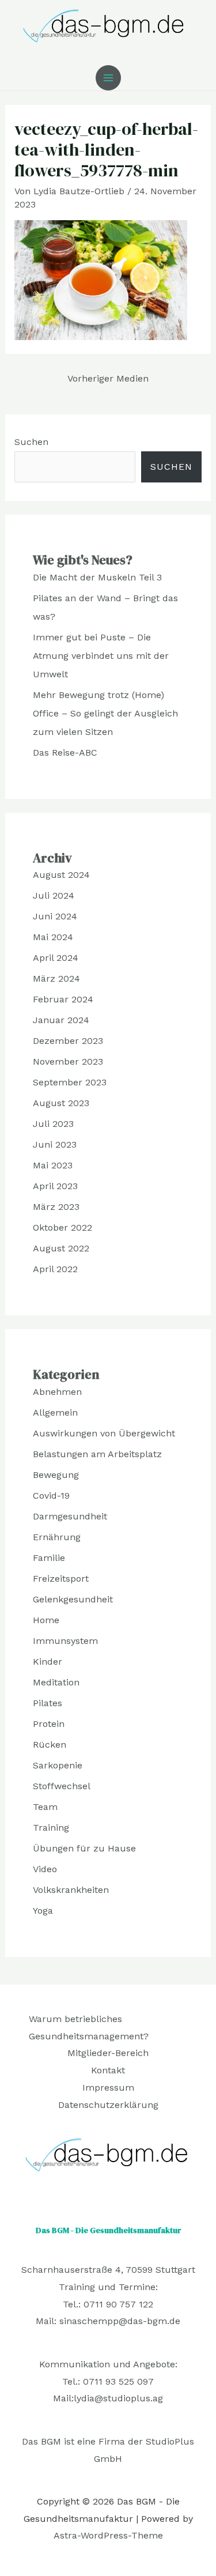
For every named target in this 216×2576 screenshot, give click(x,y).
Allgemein (55, 1413)
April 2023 (55, 1186)
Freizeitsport (61, 1579)
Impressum (108, 2087)
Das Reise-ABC (65, 753)
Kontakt (108, 2070)
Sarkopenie (58, 1765)
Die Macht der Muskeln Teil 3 (97, 577)
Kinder (48, 1662)
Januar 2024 (61, 1020)
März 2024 (56, 978)
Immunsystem (65, 1641)
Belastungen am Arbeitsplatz (97, 1454)
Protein (49, 1724)
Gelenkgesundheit (73, 1599)
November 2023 (68, 1061)
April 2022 (55, 1269)
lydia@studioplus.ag (118, 2398)
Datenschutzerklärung (108, 2105)
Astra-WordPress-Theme (108, 2535)
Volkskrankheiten (71, 1890)
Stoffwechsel (62, 1786)
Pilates (48, 1703)
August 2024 (61, 875)
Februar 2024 (63, 999)
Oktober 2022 (62, 1227)
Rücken (50, 1745)
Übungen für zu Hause (84, 1848)
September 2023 (70, 1082)
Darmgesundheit (70, 1516)
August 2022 (61, 1248)
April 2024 (56, 958)
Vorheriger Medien (108, 378)
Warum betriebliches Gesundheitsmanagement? (89, 2028)
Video (45, 1869)
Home (46, 1620)
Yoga (43, 1911)
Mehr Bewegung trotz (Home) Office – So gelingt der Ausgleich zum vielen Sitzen (105, 713)
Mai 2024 (53, 937)
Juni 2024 (55, 916)
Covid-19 (51, 1496)
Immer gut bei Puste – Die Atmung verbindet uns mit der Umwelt (101, 656)
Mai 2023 (53, 1165)
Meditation (56, 1682)
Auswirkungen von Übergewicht (104, 1433)
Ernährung (57, 1537)
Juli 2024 (54, 895)
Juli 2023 (53, 1124)
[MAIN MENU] (108, 78)
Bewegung (56, 1475)
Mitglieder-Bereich (108, 2053)
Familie (49, 1558)
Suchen (31, 442)
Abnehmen (57, 1392)
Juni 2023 (55, 1144)
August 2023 (61, 1103)
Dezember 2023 (68, 1041)
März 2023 (56, 1207)
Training (51, 1828)
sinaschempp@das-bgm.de (120, 2321)
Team (45, 1807)
